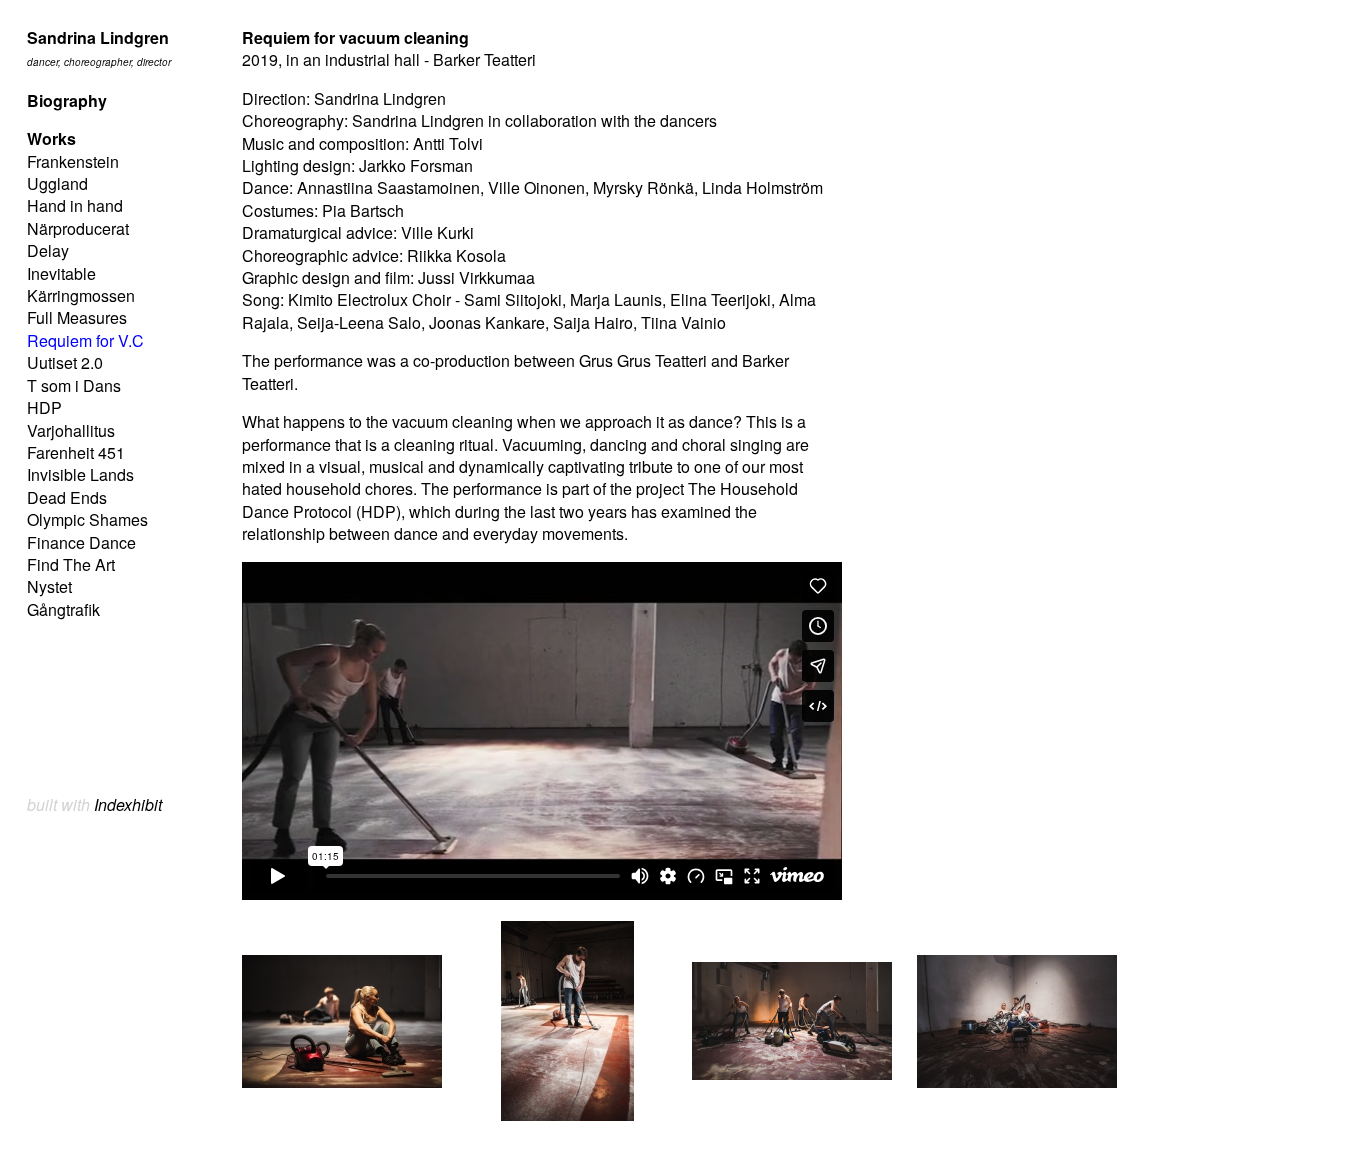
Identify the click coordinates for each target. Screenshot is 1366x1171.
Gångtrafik (63, 609)
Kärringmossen (81, 295)
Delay (48, 250)
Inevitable (61, 273)
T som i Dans (74, 385)
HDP (44, 407)
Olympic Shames (87, 519)
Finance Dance (81, 542)
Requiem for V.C (85, 340)
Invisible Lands (80, 474)
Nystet (49, 586)
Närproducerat (78, 228)
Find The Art (71, 564)
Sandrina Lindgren (98, 37)
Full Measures (77, 317)
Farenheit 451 (76, 452)
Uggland (57, 183)
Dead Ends (67, 497)
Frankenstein (73, 161)
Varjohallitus (71, 430)
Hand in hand (75, 205)
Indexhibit (128, 804)
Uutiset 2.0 (65, 362)
